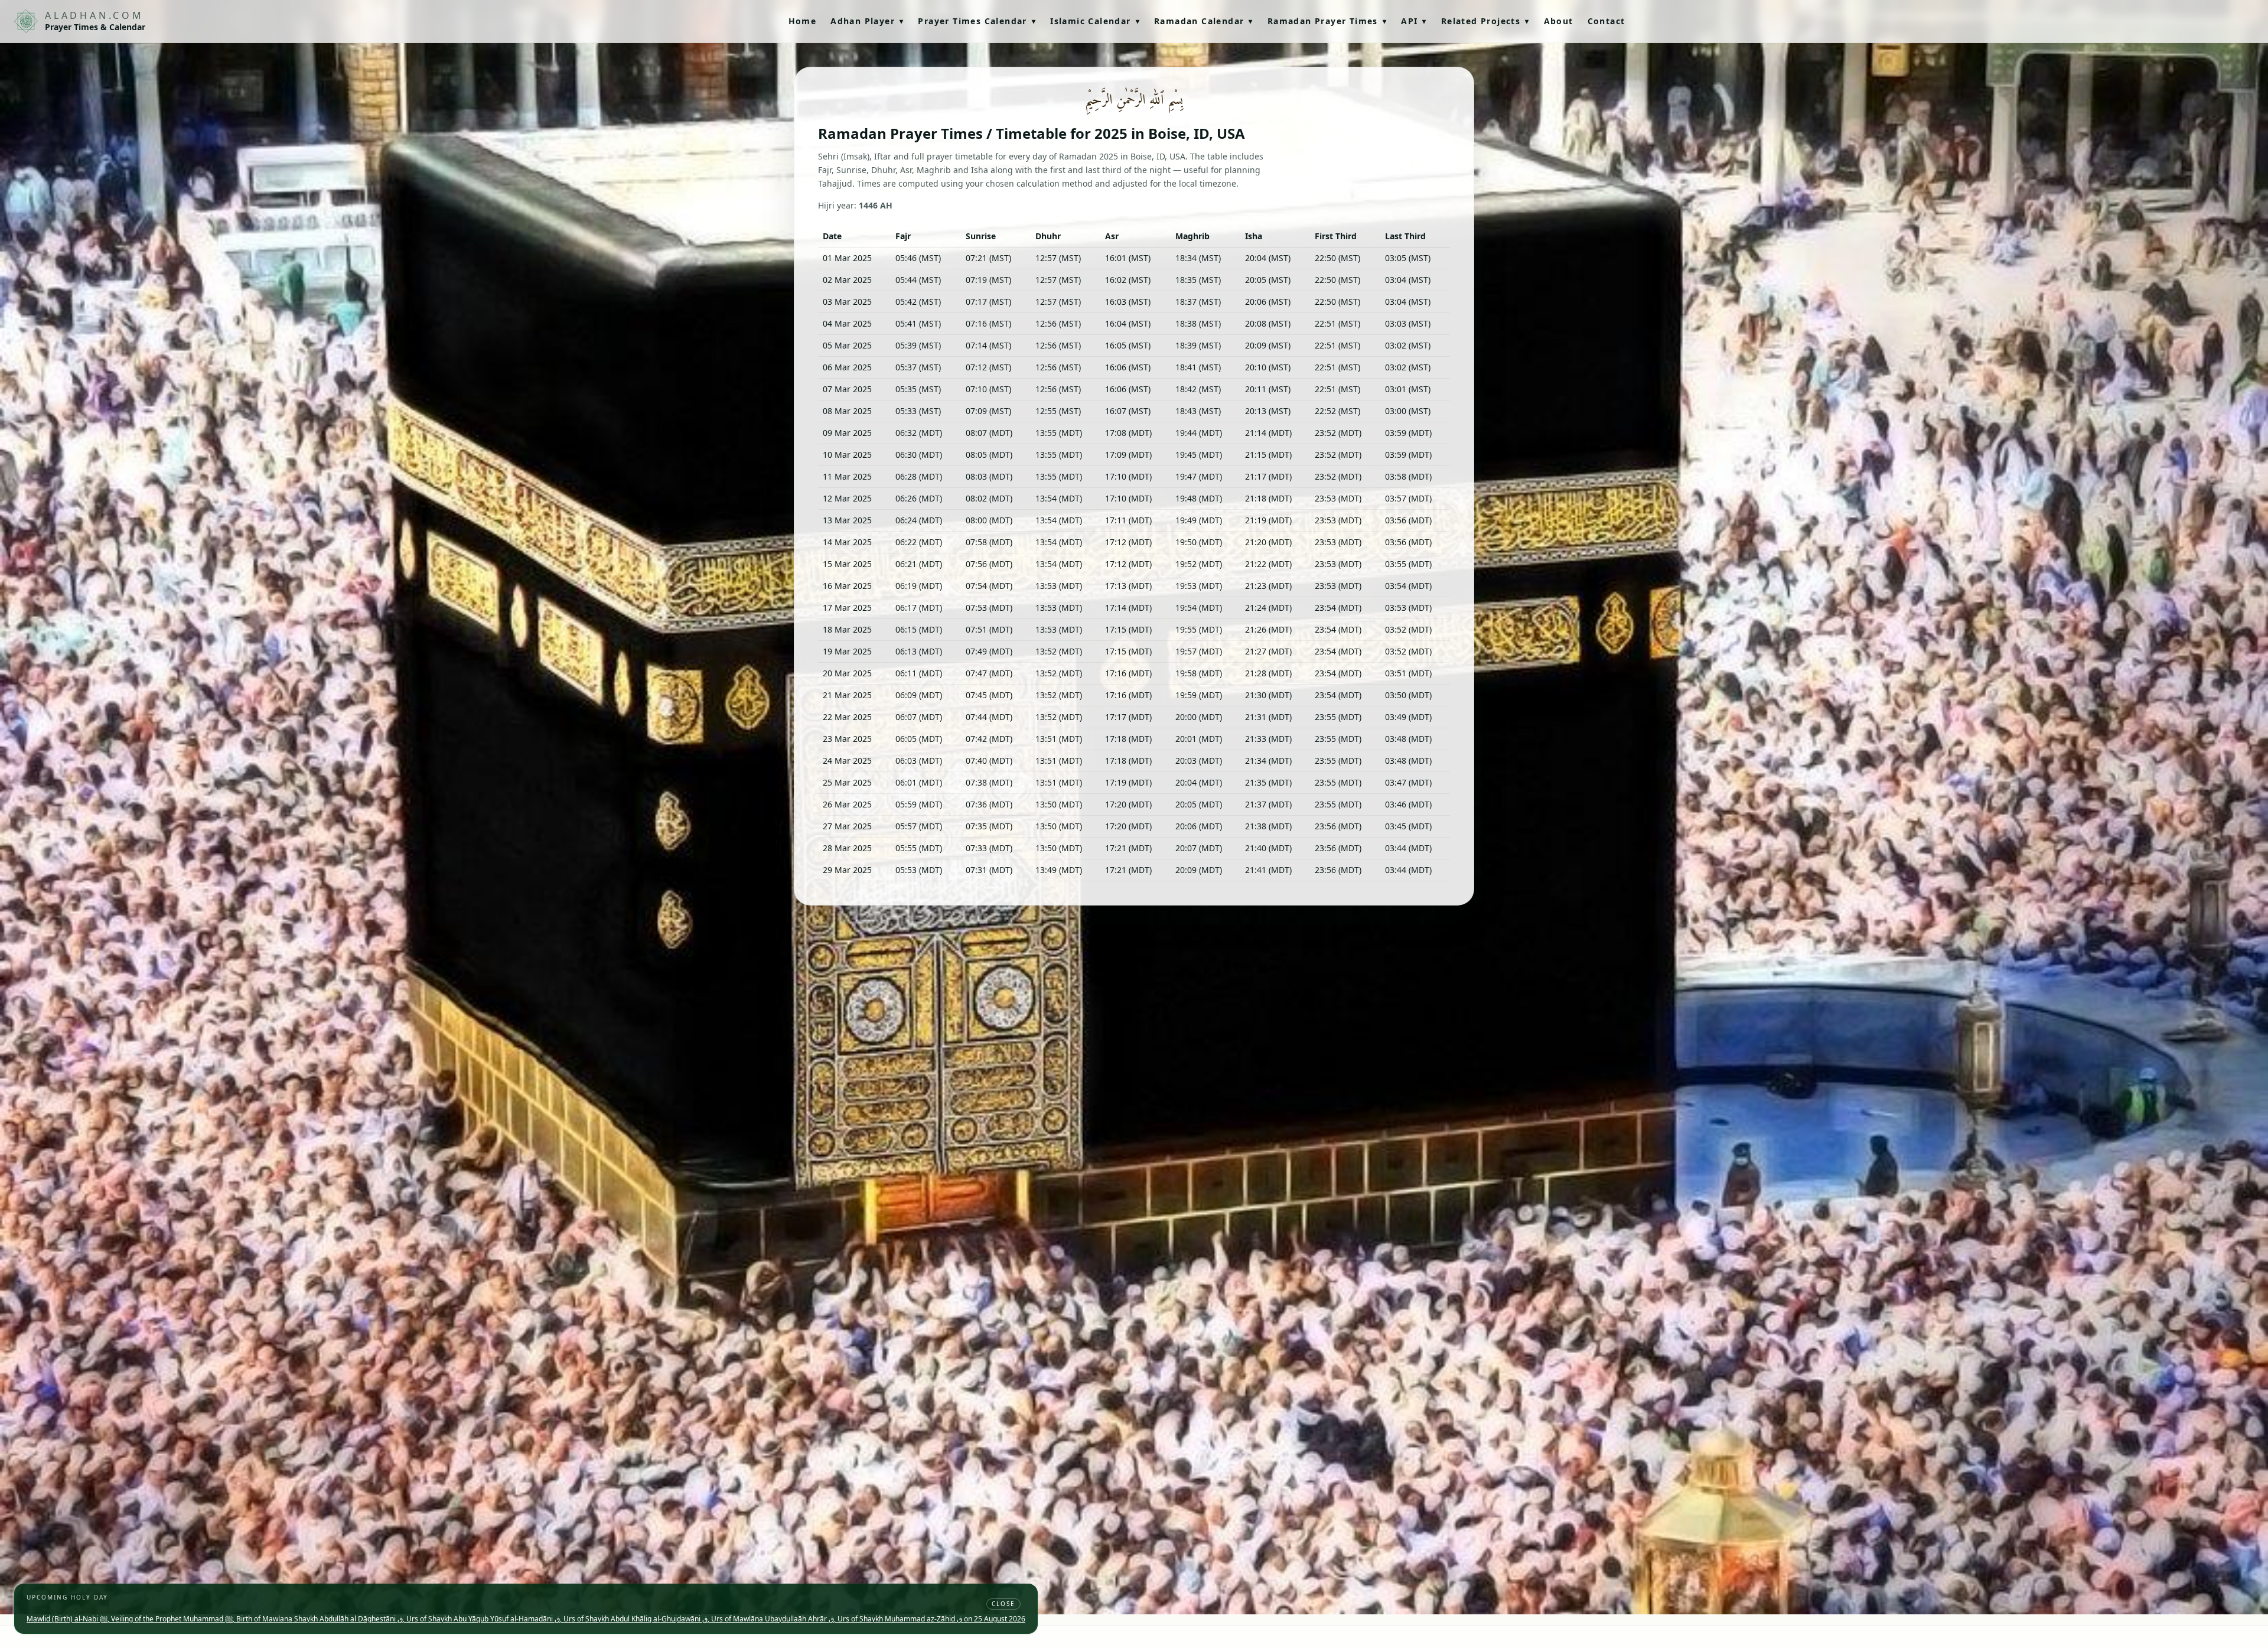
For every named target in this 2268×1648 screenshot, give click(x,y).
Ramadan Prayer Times (1327, 21)
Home (803, 21)
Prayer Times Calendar (977, 21)
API (1414, 21)
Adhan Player (867, 21)
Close (1003, 1604)
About (1559, 21)
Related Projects (1485, 21)
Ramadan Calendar (1204, 21)
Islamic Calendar (1095, 21)
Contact (1606, 21)
